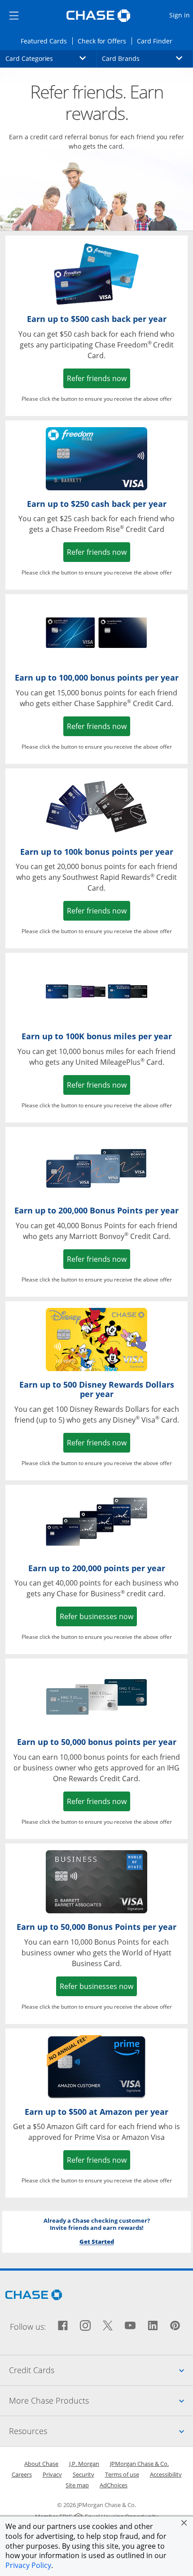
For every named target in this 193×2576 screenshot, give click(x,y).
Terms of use (122, 2474)
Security (83, 2474)
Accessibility (166, 2474)
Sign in (181, 15)
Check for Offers (105, 41)
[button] (184, 2523)
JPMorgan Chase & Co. (139, 2464)
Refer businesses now (99, 1616)
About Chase (41, 2464)
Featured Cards (46, 41)
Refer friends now (99, 378)
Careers (22, 2474)
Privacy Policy (28, 2565)
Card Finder (157, 41)
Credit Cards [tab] (101, 2370)
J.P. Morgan (84, 2464)
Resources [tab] (101, 2431)
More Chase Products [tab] (101, 2400)
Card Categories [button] (51, 58)
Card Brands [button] (147, 58)
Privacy (52, 2474)
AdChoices (114, 2485)
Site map (77, 2485)
